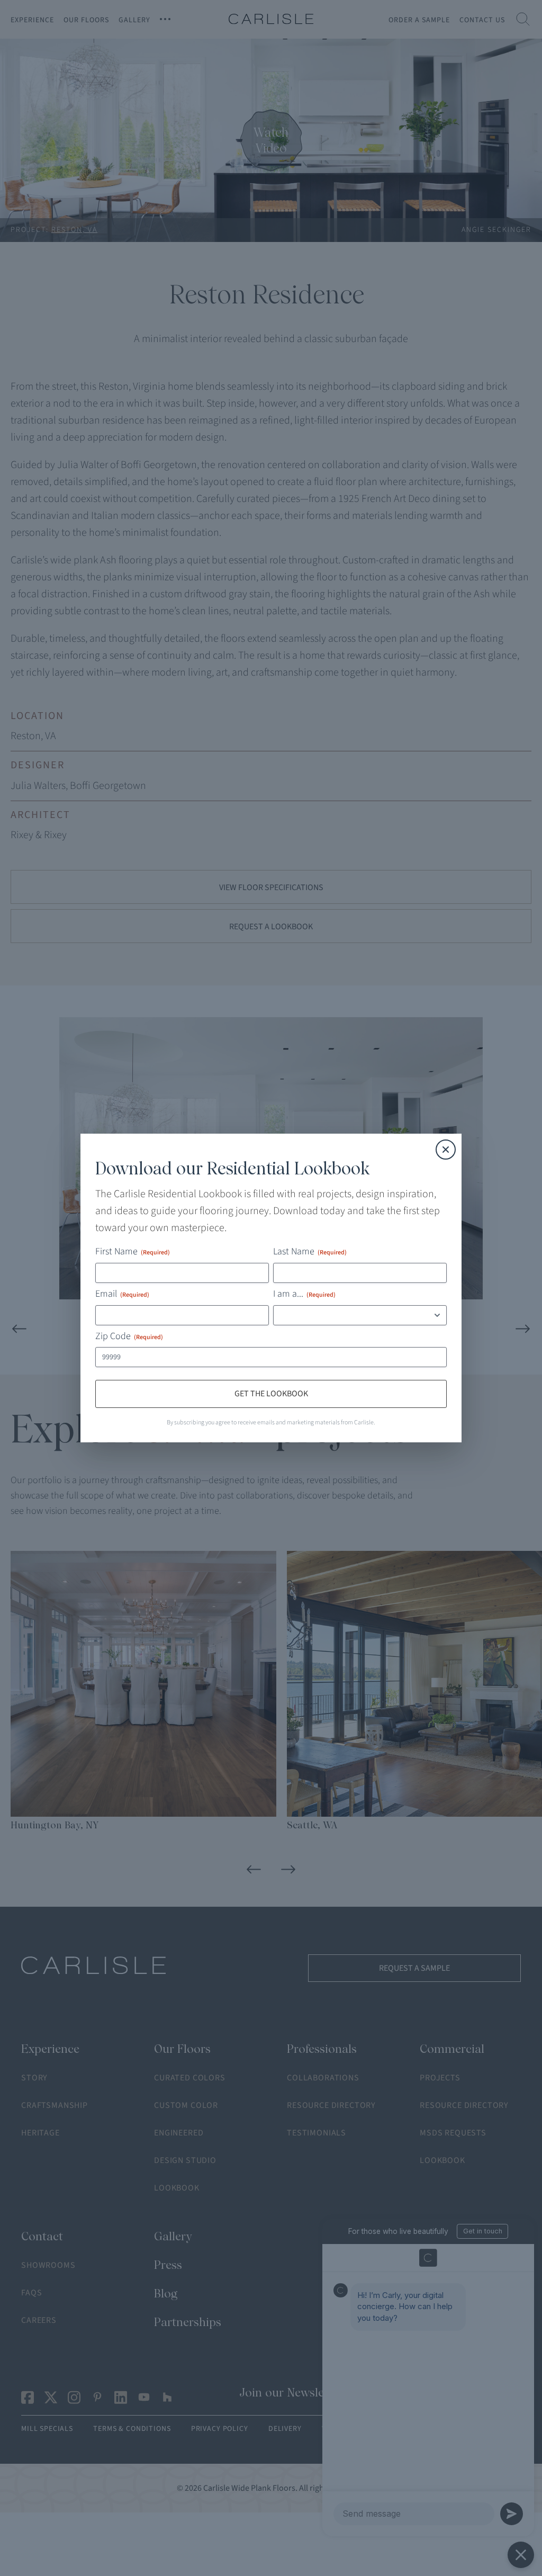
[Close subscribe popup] (446, 1072)
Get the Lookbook (271, 1472)
